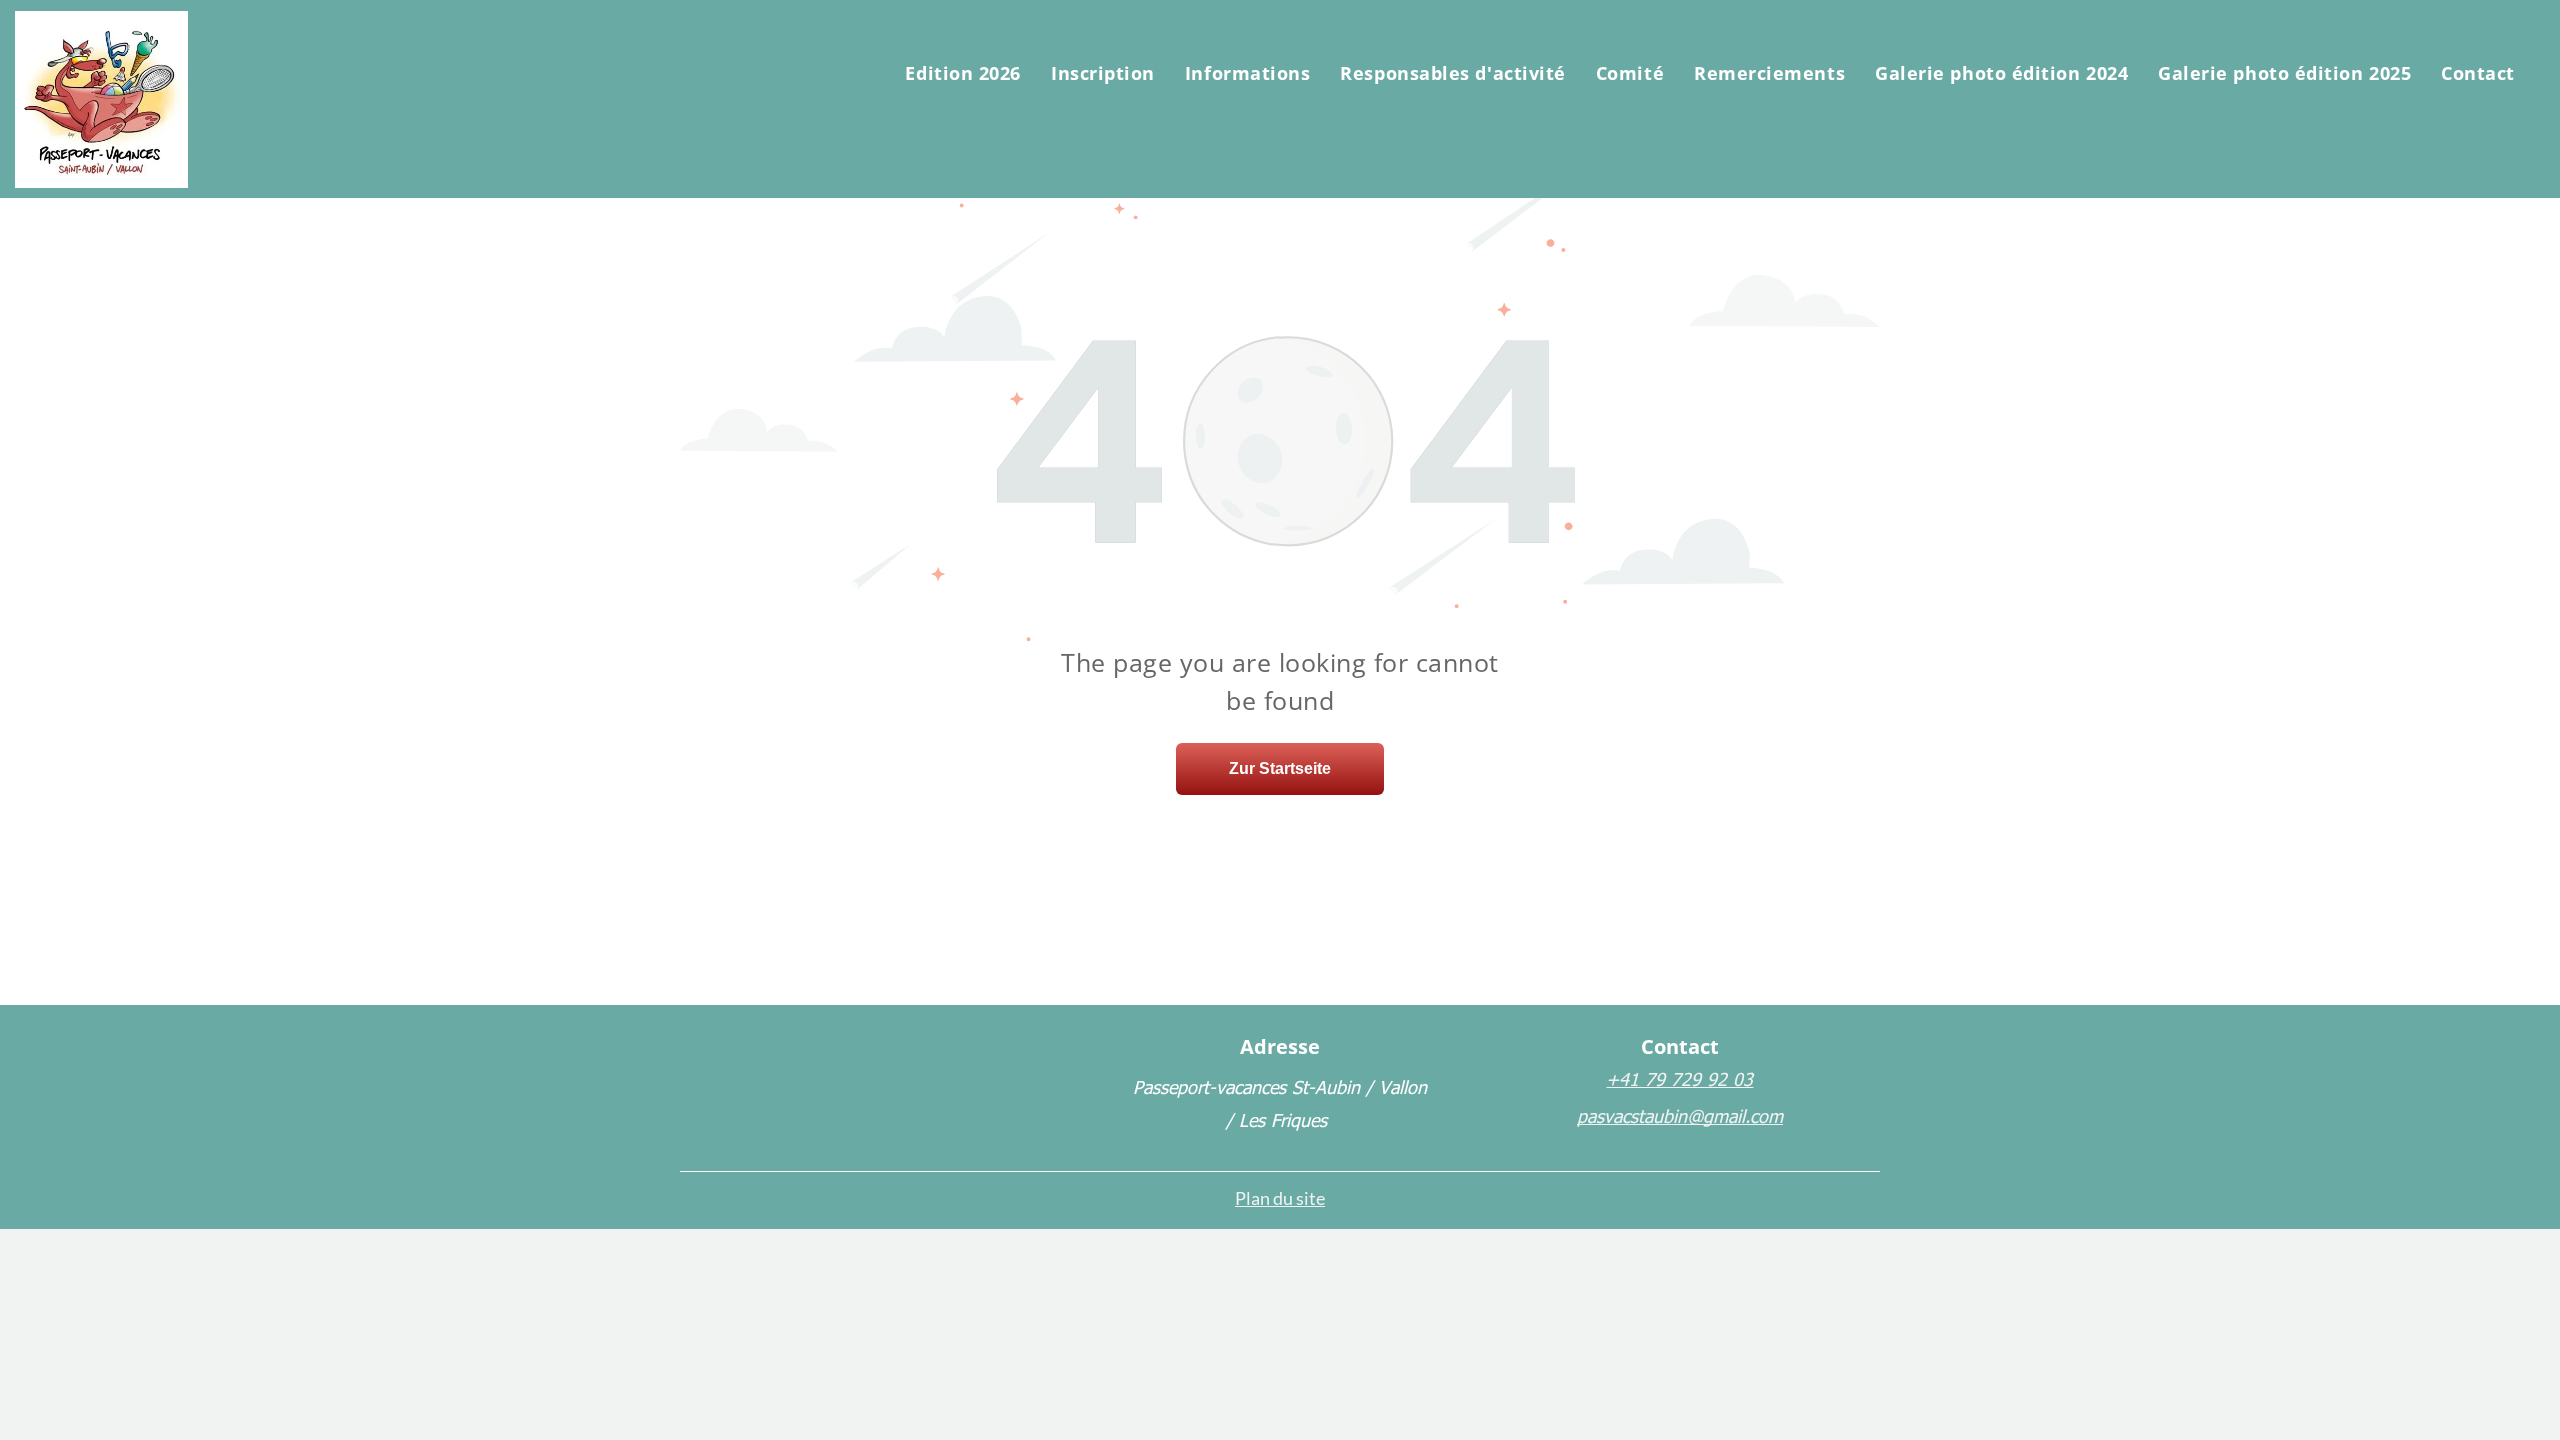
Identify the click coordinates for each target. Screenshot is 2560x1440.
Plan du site (1280, 1198)
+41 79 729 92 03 (1679, 1078)
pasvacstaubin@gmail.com (1680, 1115)
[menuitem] (962, 73)
